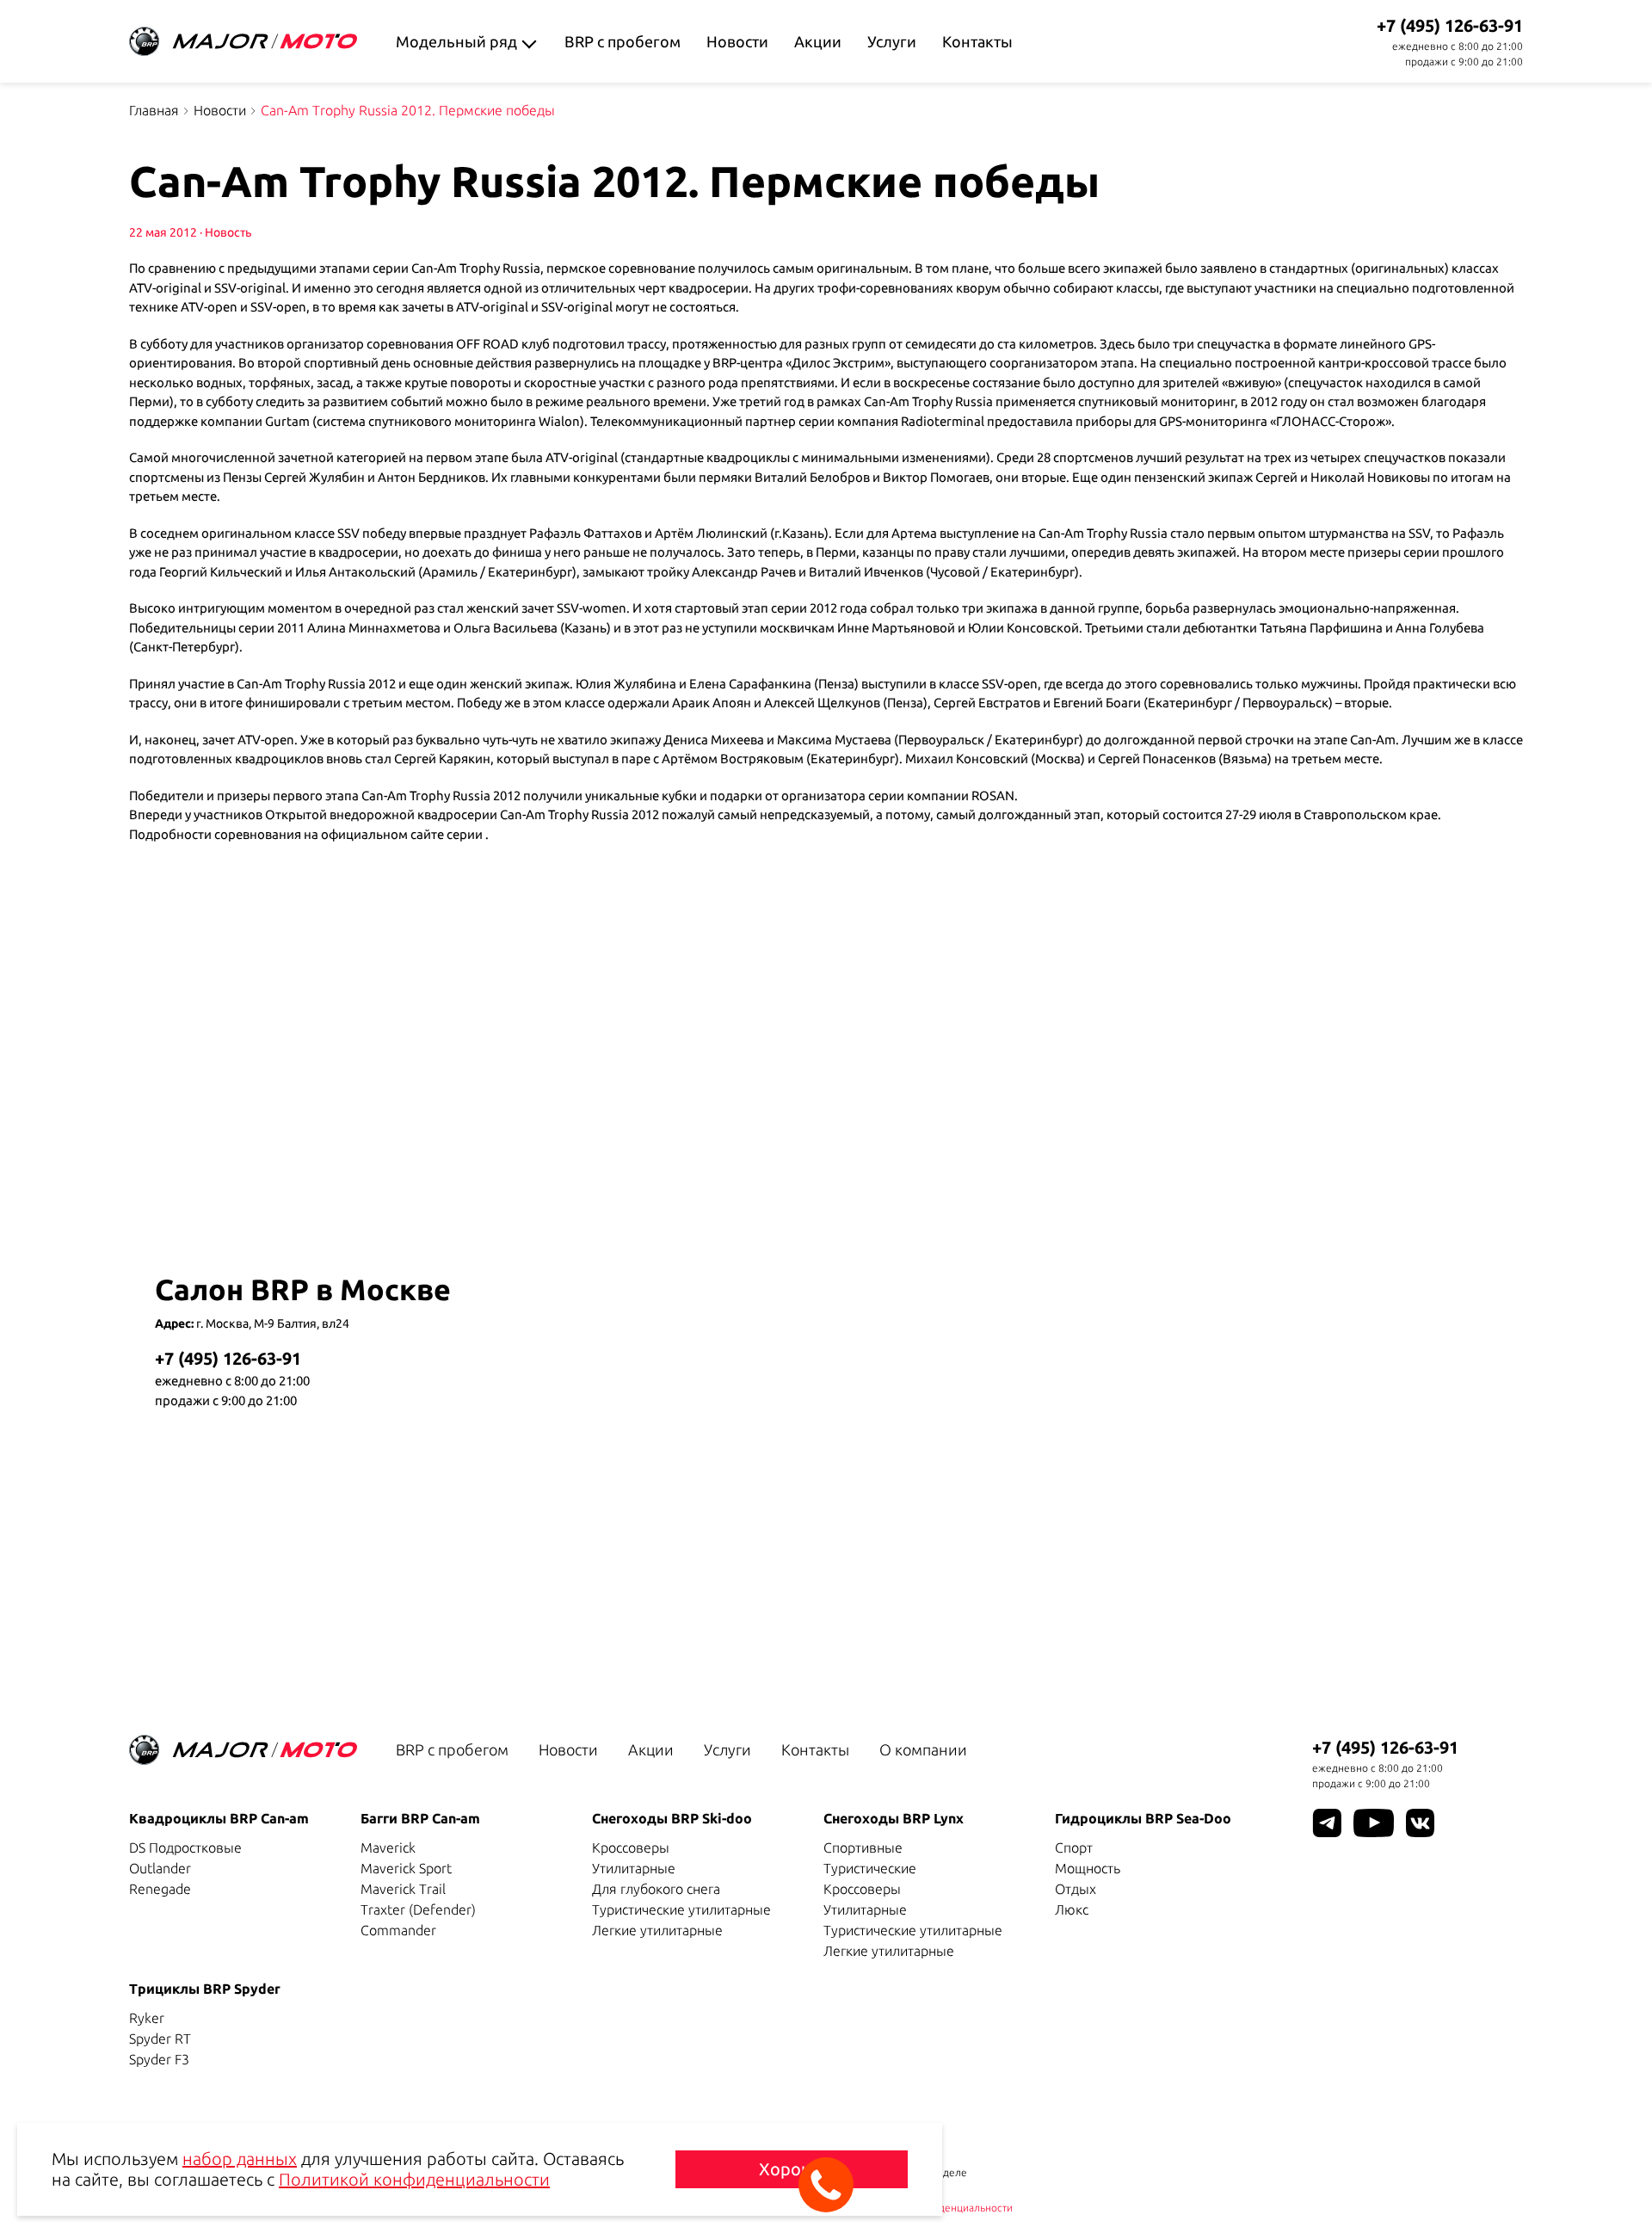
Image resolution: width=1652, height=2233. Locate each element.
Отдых (1076, 1889)
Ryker (147, 2018)
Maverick (388, 1847)
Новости (737, 41)
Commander (398, 1930)
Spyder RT (160, 2039)
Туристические (870, 1868)
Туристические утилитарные (681, 1909)
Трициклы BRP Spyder (205, 1989)
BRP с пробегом (623, 41)
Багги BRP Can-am (420, 1818)
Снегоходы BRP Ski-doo (672, 1818)
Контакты (977, 41)
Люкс (1072, 1909)
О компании (923, 1749)
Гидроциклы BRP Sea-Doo (1143, 1818)
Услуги (892, 41)
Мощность (1088, 1868)
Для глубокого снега (656, 1889)
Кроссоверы (631, 1847)
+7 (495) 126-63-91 (1450, 25)
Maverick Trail (403, 1889)
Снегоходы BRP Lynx (894, 1818)
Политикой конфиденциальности (414, 2179)
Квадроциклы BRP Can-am (219, 1818)
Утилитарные (634, 1868)
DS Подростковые (185, 1847)
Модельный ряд (456, 41)
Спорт (1074, 1847)
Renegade (160, 1889)
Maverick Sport (406, 1868)
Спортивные (863, 1847)
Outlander (160, 1868)
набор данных (240, 2159)
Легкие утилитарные (657, 1930)
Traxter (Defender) (418, 1909)
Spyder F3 (159, 2059)
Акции (818, 41)
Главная (154, 110)
